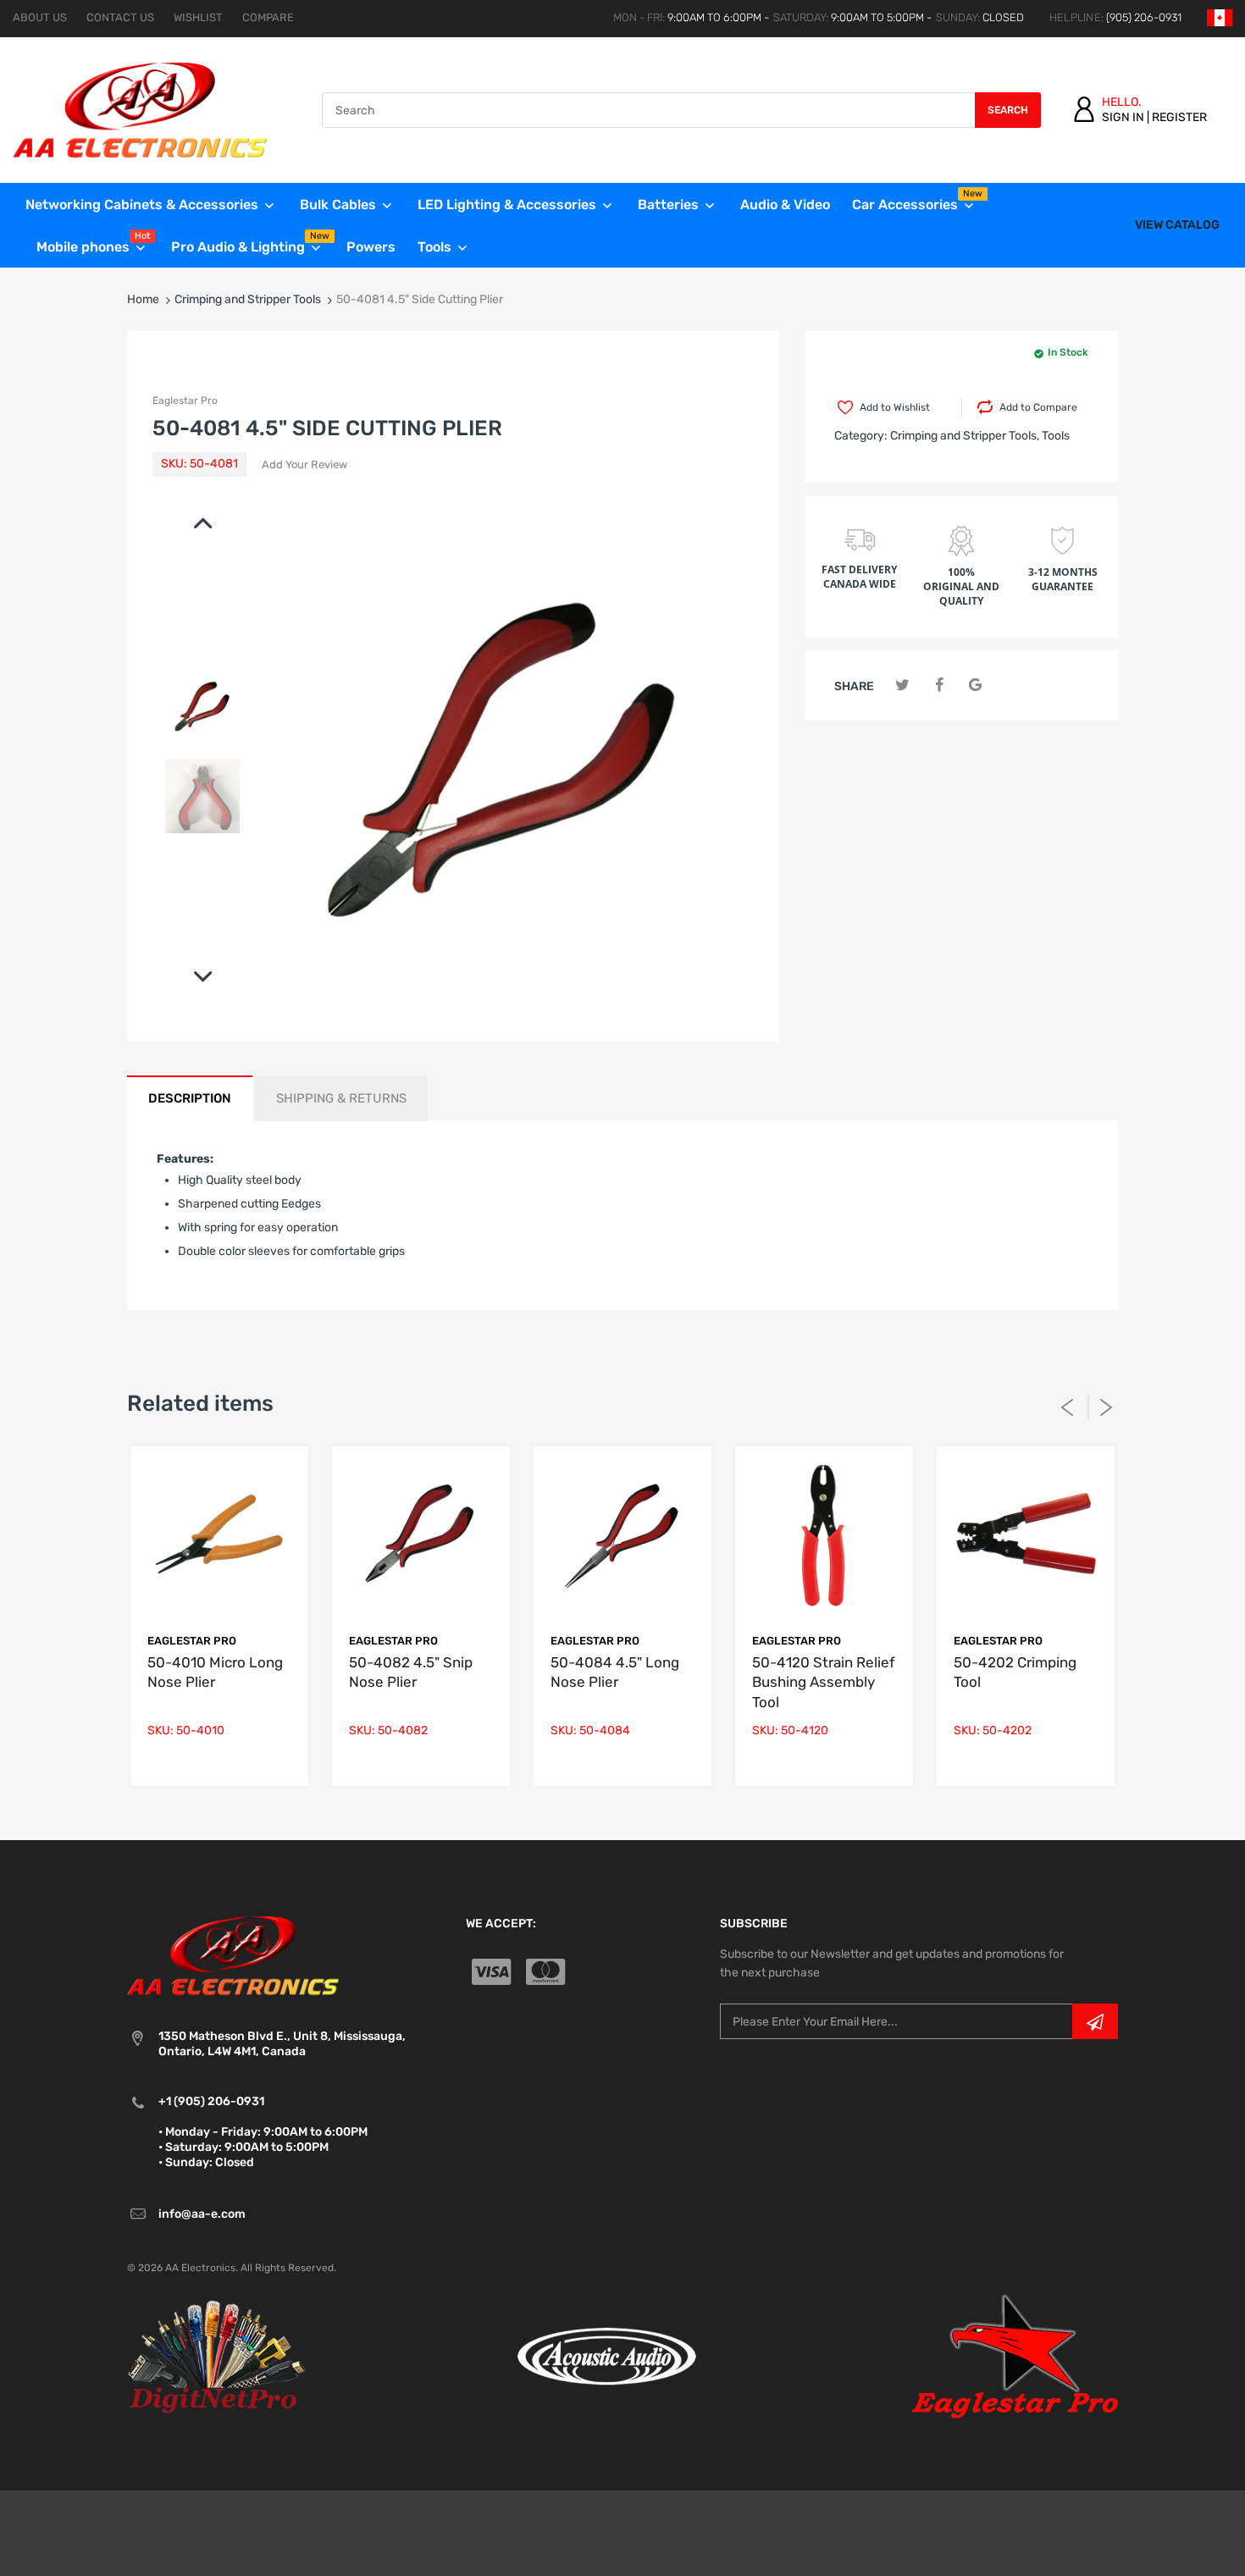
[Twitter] (902, 685)
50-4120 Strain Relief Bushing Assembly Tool (824, 1683)
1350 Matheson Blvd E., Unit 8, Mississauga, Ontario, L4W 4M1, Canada (282, 2044)
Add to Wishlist (895, 407)
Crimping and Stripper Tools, (965, 436)
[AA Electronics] (140, 110)
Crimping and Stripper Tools (248, 299)
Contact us (120, 17)
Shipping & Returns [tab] (341, 1098)
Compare (268, 17)
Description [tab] (190, 1098)
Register (1179, 117)
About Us (40, 17)
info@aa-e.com (202, 2214)
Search (1008, 110)
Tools (1056, 436)
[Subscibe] (1095, 2021)
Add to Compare (1038, 407)
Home (143, 299)
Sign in (1123, 117)
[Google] (975, 685)
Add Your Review (304, 464)
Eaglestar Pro (185, 401)
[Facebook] (939, 685)
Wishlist (198, 17)
